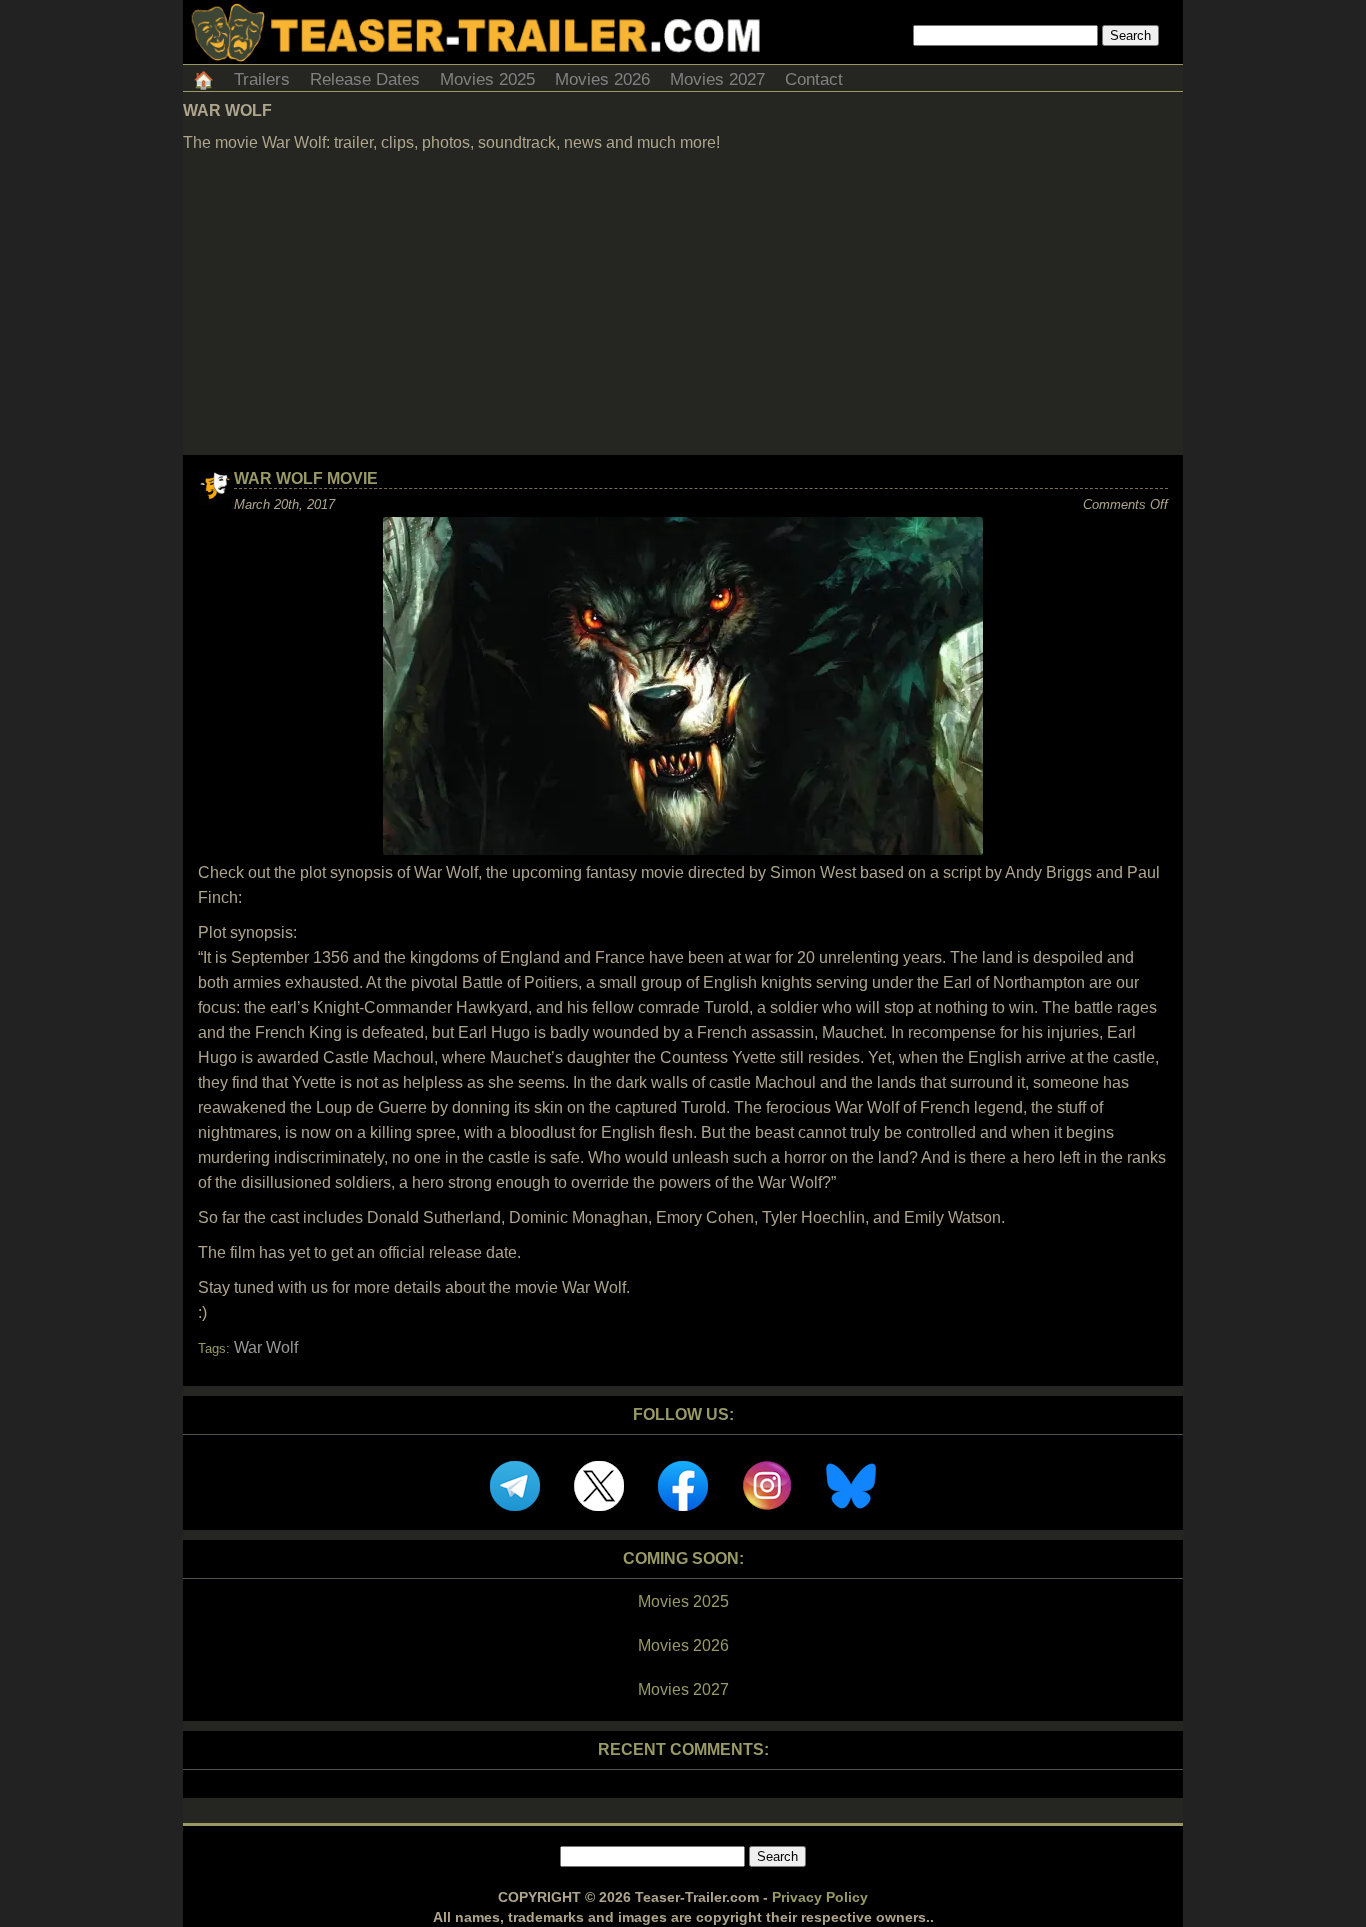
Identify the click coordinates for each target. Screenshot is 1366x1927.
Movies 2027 (717, 79)
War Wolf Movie (306, 478)
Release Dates (365, 79)
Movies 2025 (487, 79)
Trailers (262, 79)
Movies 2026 (602, 79)
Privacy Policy (820, 1897)
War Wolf (266, 1347)
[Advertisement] (683, 305)
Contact (814, 79)
